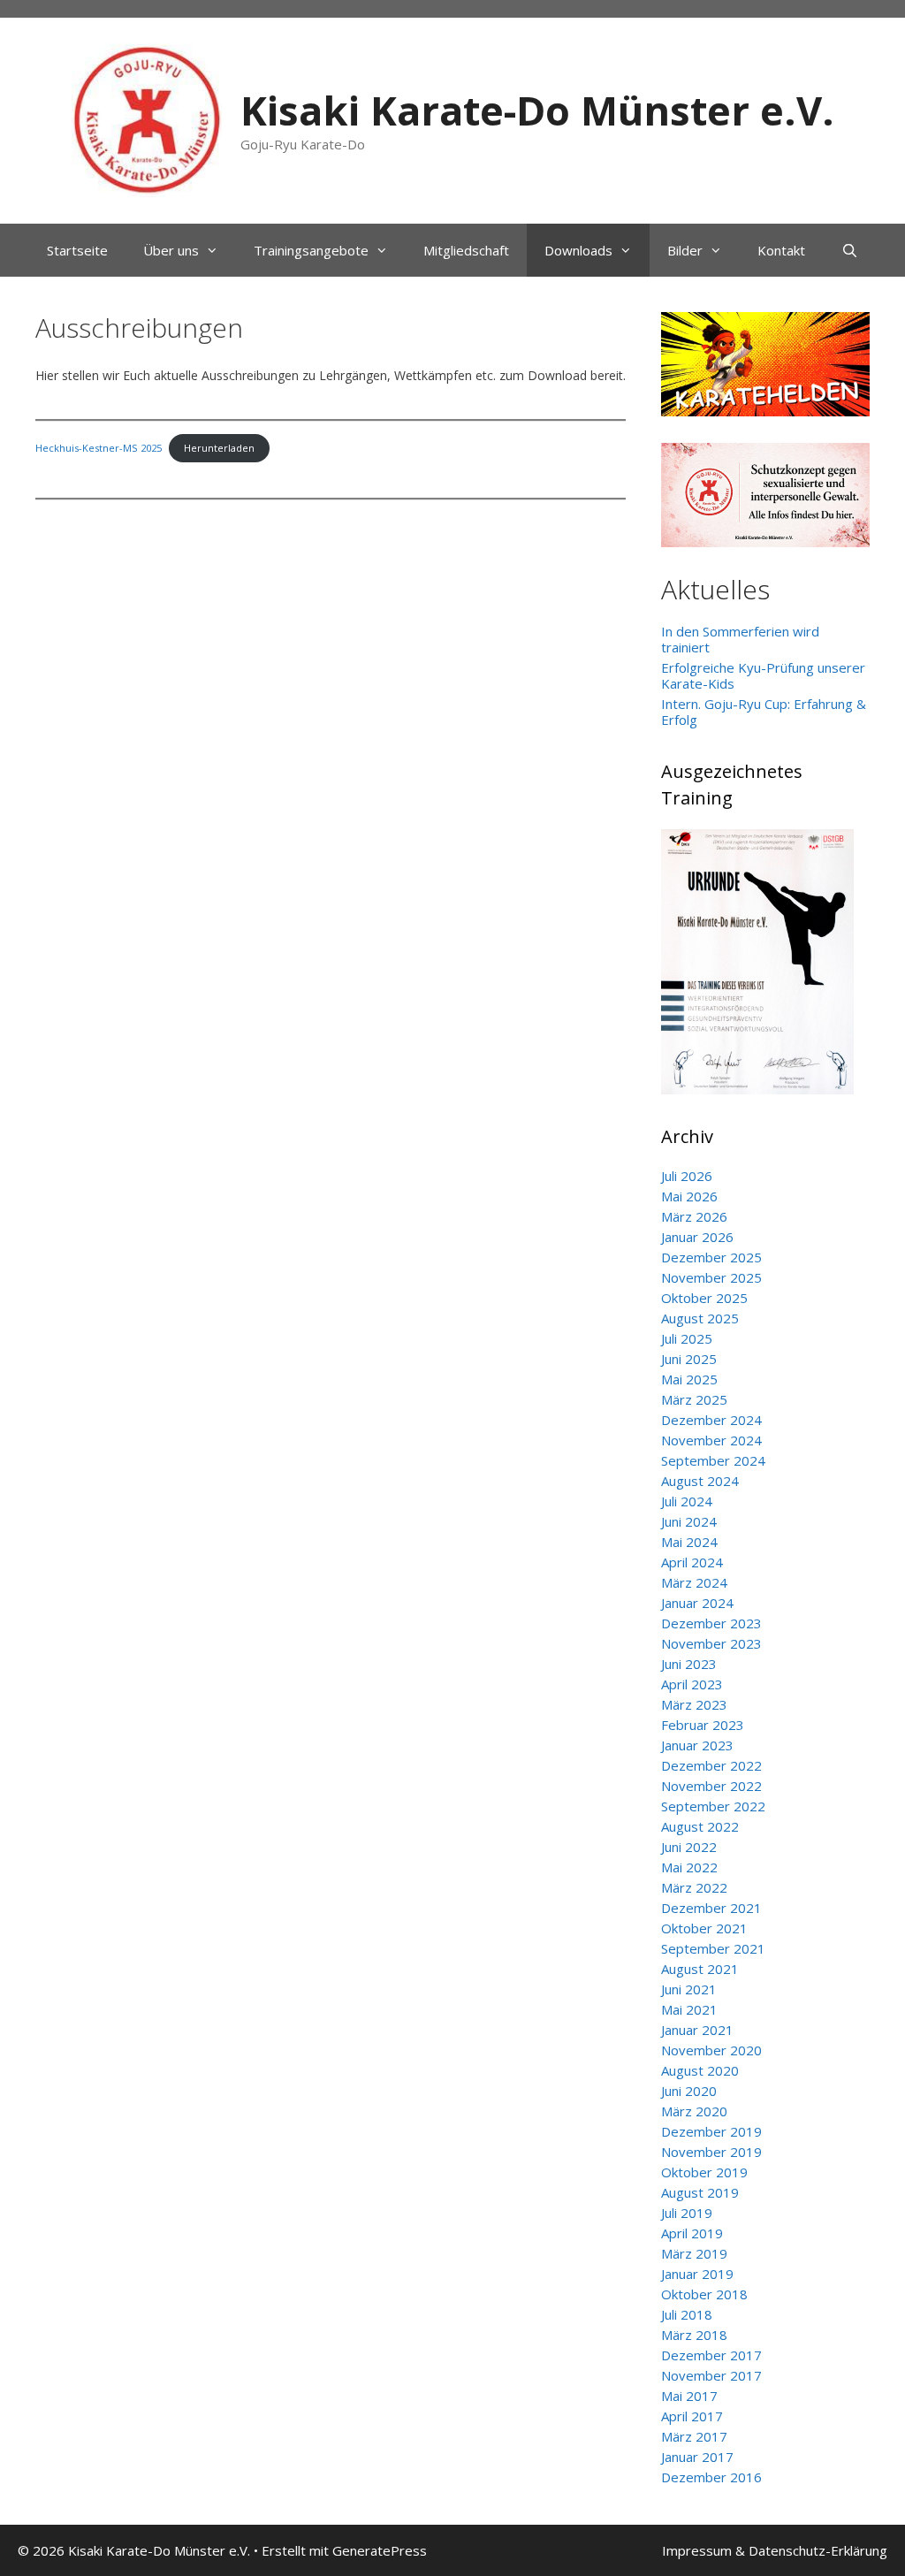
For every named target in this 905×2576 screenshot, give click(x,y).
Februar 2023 (703, 1725)
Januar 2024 (697, 1603)
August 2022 (700, 1826)
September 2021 (713, 1948)
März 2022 (694, 1887)
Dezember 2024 (711, 1420)
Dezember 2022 (711, 1765)
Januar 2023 (697, 1745)
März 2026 (694, 1216)
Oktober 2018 (704, 2294)
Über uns (171, 250)
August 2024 (700, 1481)
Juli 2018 (687, 2314)
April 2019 (692, 2233)
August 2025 (700, 1318)
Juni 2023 (689, 1664)
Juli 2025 (687, 1338)
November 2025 (711, 1277)
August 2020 (700, 2070)
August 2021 (700, 1969)
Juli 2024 (687, 1501)
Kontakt (781, 250)
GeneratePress (380, 2550)
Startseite (77, 250)
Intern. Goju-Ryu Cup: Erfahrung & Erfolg (764, 712)
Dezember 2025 (711, 1257)
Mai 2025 (689, 1379)
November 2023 (711, 1643)
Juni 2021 (689, 1989)
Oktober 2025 (704, 1298)
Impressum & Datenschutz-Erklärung (775, 2550)
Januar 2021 (697, 2030)
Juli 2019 (687, 2213)
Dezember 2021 (711, 1908)
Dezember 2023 (711, 1623)
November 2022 (711, 1786)
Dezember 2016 (711, 2477)
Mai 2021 (689, 2009)
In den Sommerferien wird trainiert (740, 639)
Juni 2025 (689, 1359)
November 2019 (711, 2152)
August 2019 (700, 2192)
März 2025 (694, 1399)
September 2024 (713, 1460)
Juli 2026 (687, 1176)
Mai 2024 (689, 1542)
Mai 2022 (689, 1867)
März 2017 (694, 2436)
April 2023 (692, 1684)
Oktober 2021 (704, 1928)
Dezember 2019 (711, 2131)
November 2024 (711, 1440)
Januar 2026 (697, 1237)
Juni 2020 (689, 2091)
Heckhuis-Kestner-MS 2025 (99, 448)
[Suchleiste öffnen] (849, 250)
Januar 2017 (697, 2457)
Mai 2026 (689, 1196)
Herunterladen (219, 448)
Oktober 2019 (704, 2172)
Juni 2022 (689, 1847)
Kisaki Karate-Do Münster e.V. (537, 110)
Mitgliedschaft (466, 250)
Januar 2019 (697, 2274)
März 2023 (694, 1704)
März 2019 (694, 2253)
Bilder (685, 250)
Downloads (578, 250)
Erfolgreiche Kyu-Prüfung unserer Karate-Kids (763, 675)
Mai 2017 (689, 2396)
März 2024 (694, 1582)
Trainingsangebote (311, 250)
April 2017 (692, 2416)
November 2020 (711, 2050)
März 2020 (694, 2111)
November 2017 (711, 2375)
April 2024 (692, 1562)
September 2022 (713, 1806)
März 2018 (694, 2335)
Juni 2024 (689, 1521)
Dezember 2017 (711, 2355)
